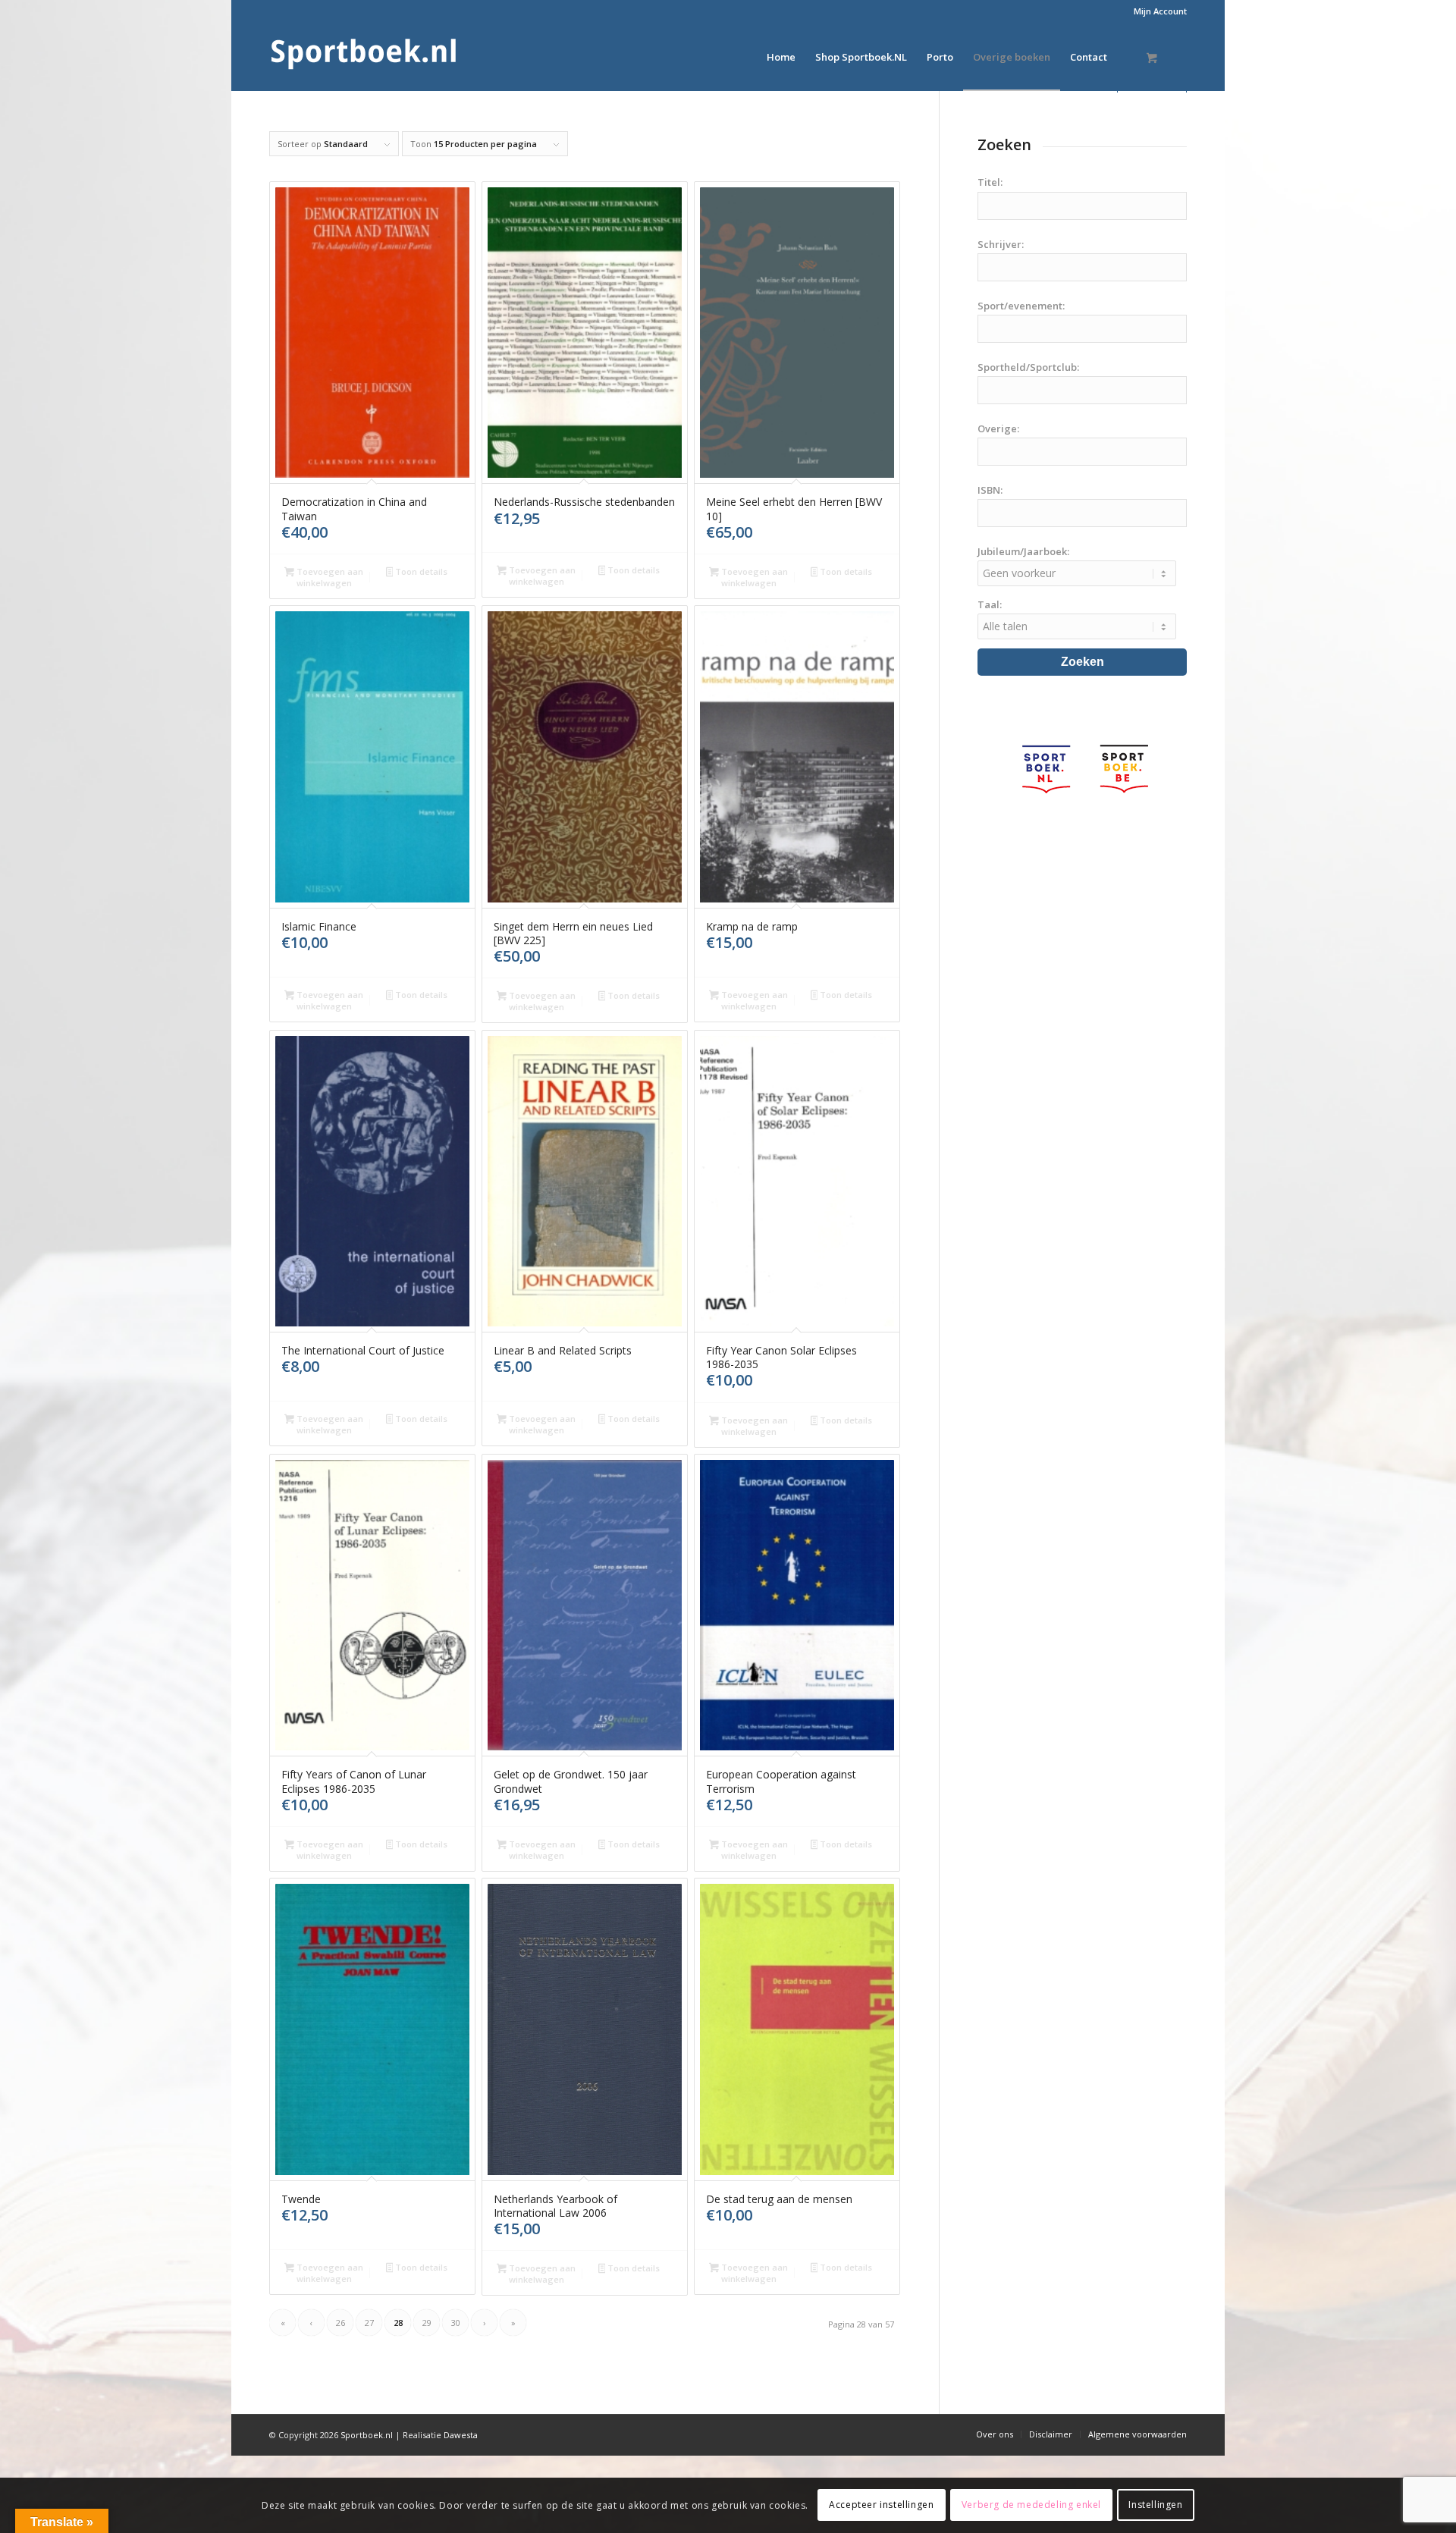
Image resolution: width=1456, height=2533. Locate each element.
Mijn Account (1160, 11)
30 (456, 2323)
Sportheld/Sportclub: (1028, 367)
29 (427, 2323)
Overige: (998, 428)
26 (340, 2323)
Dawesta (461, 2435)
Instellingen (1155, 2505)
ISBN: (990, 490)
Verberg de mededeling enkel (1031, 2505)
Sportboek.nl (367, 2435)
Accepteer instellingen (881, 2505)
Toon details (420, 571)
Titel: (990, 182)
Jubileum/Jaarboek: (1023, 551)
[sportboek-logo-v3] (364, 57)
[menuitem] (1156, 11)
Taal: (990, 604)
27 (369, 2323)
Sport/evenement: (1021, 306)
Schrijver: (1001, 244)
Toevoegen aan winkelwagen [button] (329, 577)
